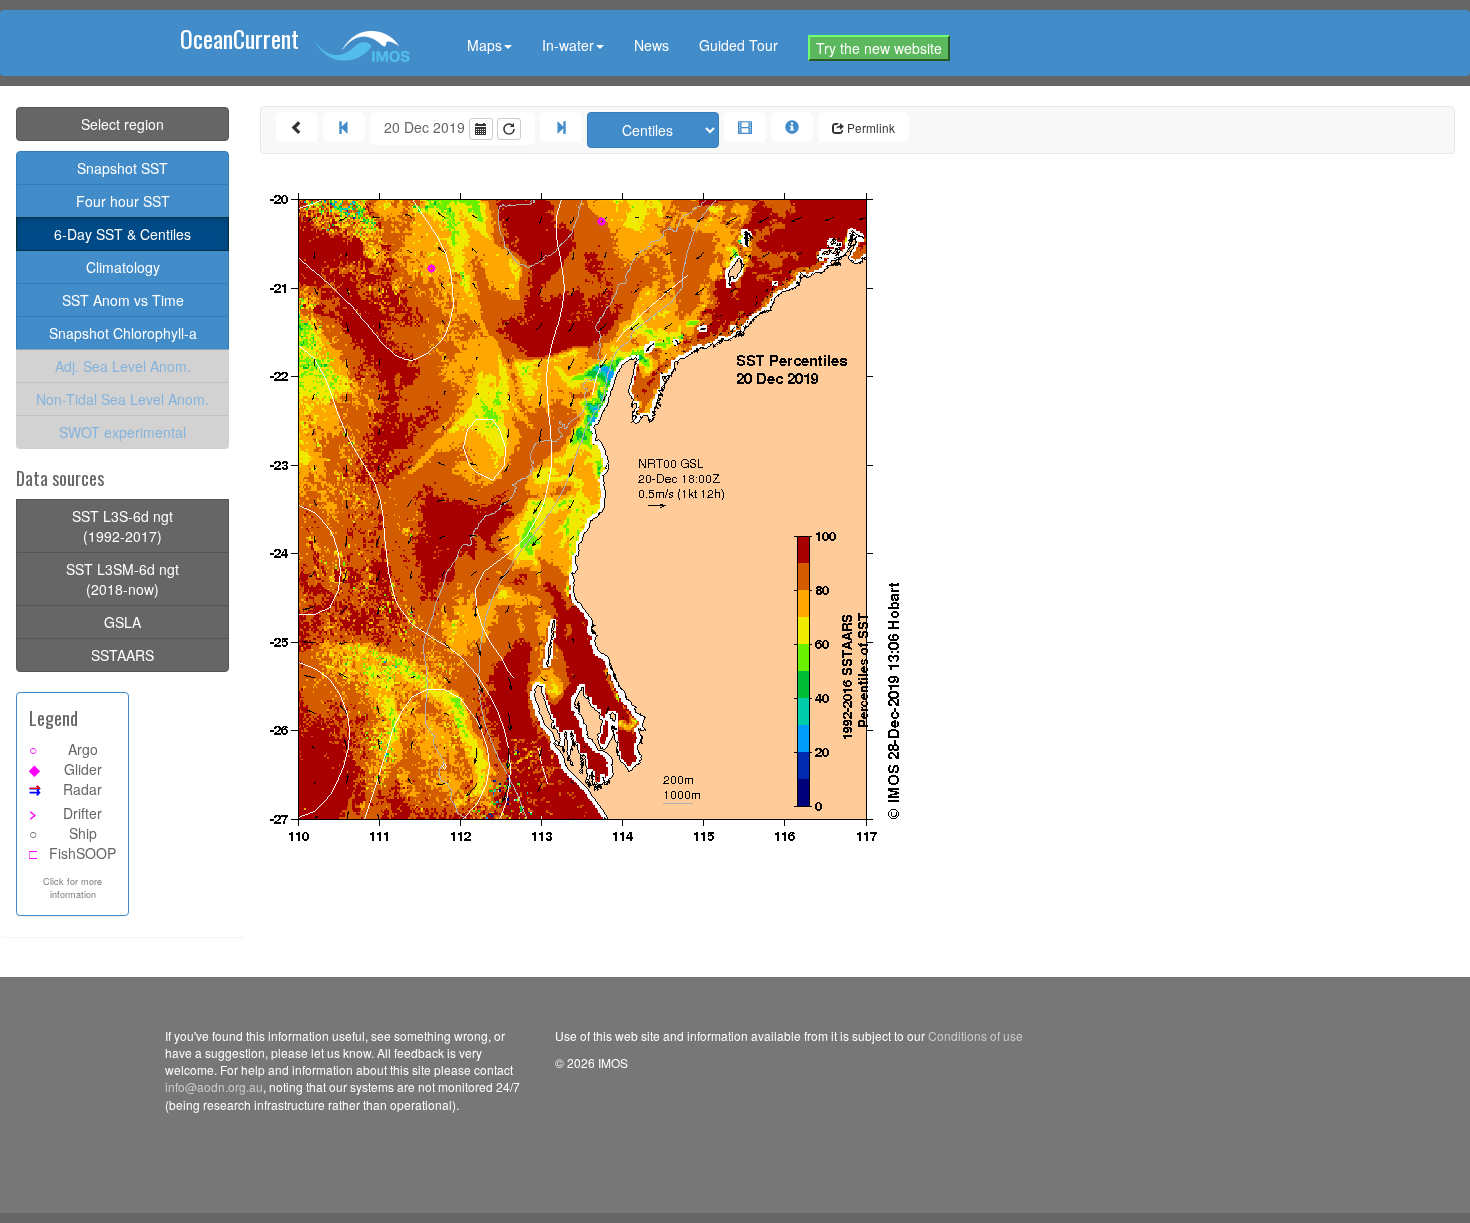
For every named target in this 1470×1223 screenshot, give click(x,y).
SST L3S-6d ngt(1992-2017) (122, 526)
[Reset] (509, 129)
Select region (122, 124)
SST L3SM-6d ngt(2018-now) (122, 579)
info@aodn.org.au (214, 1086)
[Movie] (745, 127)
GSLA (122, 622)
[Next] (561, 127)
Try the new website (879, 48)
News (651, 45)
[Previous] (344, 127)
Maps (484, 45)
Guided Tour (738, 45)
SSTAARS (122, 655)
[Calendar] (481, 129)
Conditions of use (975, 1035)
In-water (568, 45)
